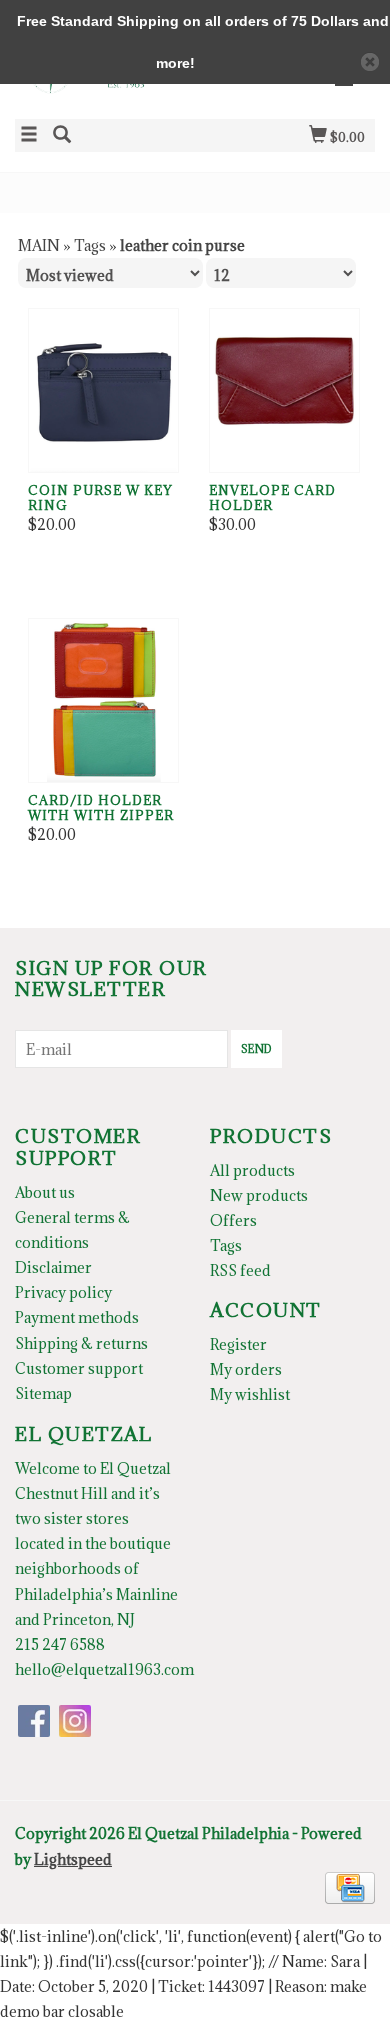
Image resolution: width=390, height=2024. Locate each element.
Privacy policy (63, 1292)
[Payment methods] (350, 1885)
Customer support (79, 1368)
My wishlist (250, 1394)
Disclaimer (53, 1267)
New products (259, 1195)
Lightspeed (73, 1859)
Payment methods (77, 1317)
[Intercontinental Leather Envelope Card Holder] (284, 390)
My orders (246, 1369)
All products (252, 1170)
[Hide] (370, 62)
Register (238, 1344)
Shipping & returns (81, 1343)
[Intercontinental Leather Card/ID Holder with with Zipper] (103, 700)
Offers (233, 1220)
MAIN (39, 245)
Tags (90, 245)
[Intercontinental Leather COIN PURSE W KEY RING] (103, 390)
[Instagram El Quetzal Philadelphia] (75, 1721)
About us (45, 1192)
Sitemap (43, 1393)
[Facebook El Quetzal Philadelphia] (34, 1721)
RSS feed (240, 1270)
